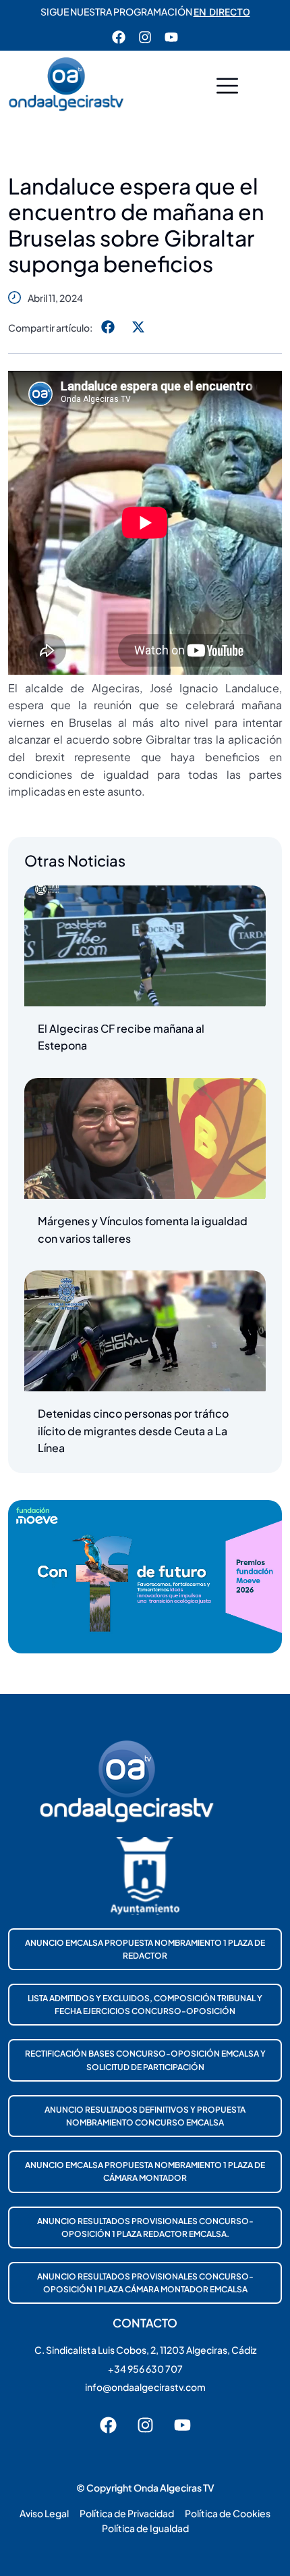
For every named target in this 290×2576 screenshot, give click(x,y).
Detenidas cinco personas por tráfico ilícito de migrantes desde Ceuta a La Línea (133, 1431)
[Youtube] (171, 37)
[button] (227, 87)
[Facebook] (119, 37)
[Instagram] (145, 37)
